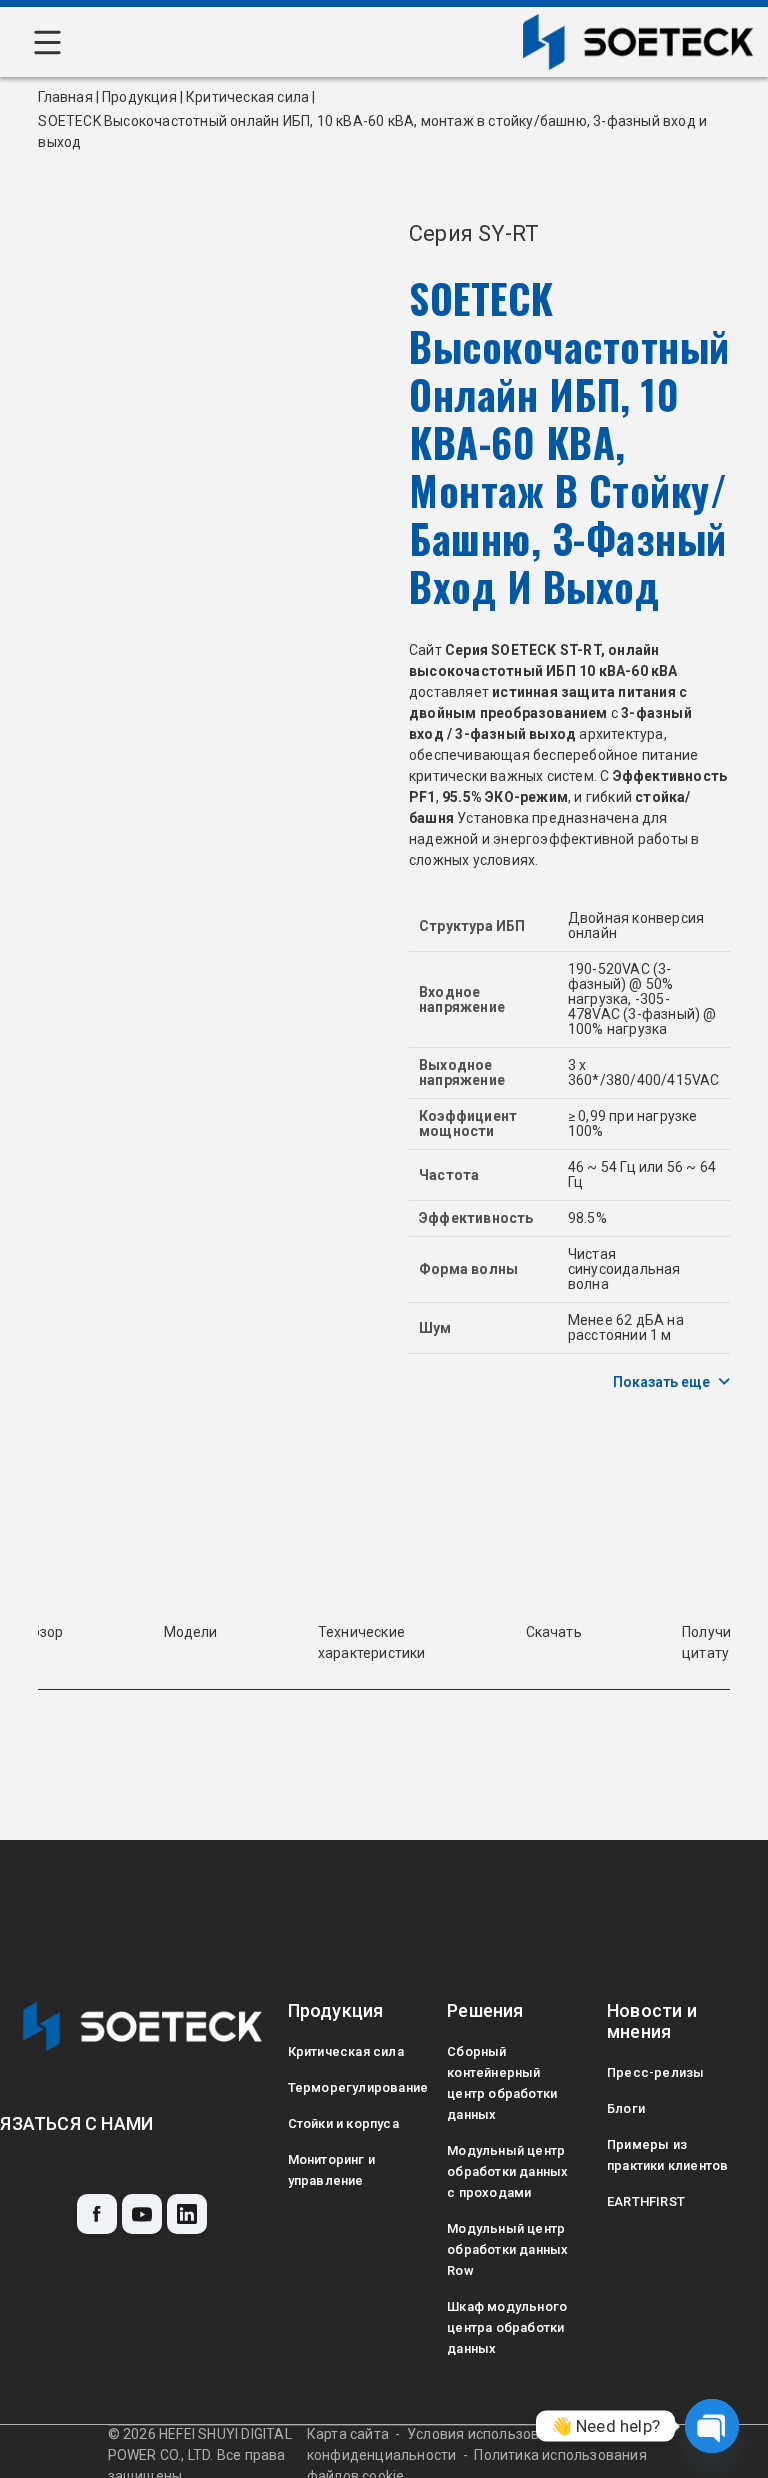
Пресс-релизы (655, 2072)
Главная (65, 97)
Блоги (626, 2108)
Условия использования (489, 2434)
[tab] (191, 1632)
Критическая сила (247, 97)
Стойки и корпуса (343, 2123)
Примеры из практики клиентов (667, 2155)
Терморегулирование (349, 2087)
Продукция (139, 97)
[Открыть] (47, 42)
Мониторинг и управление (331, 2170)
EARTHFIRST (646, 2201)
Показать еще (661, 1382)
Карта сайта (348, 2434)
